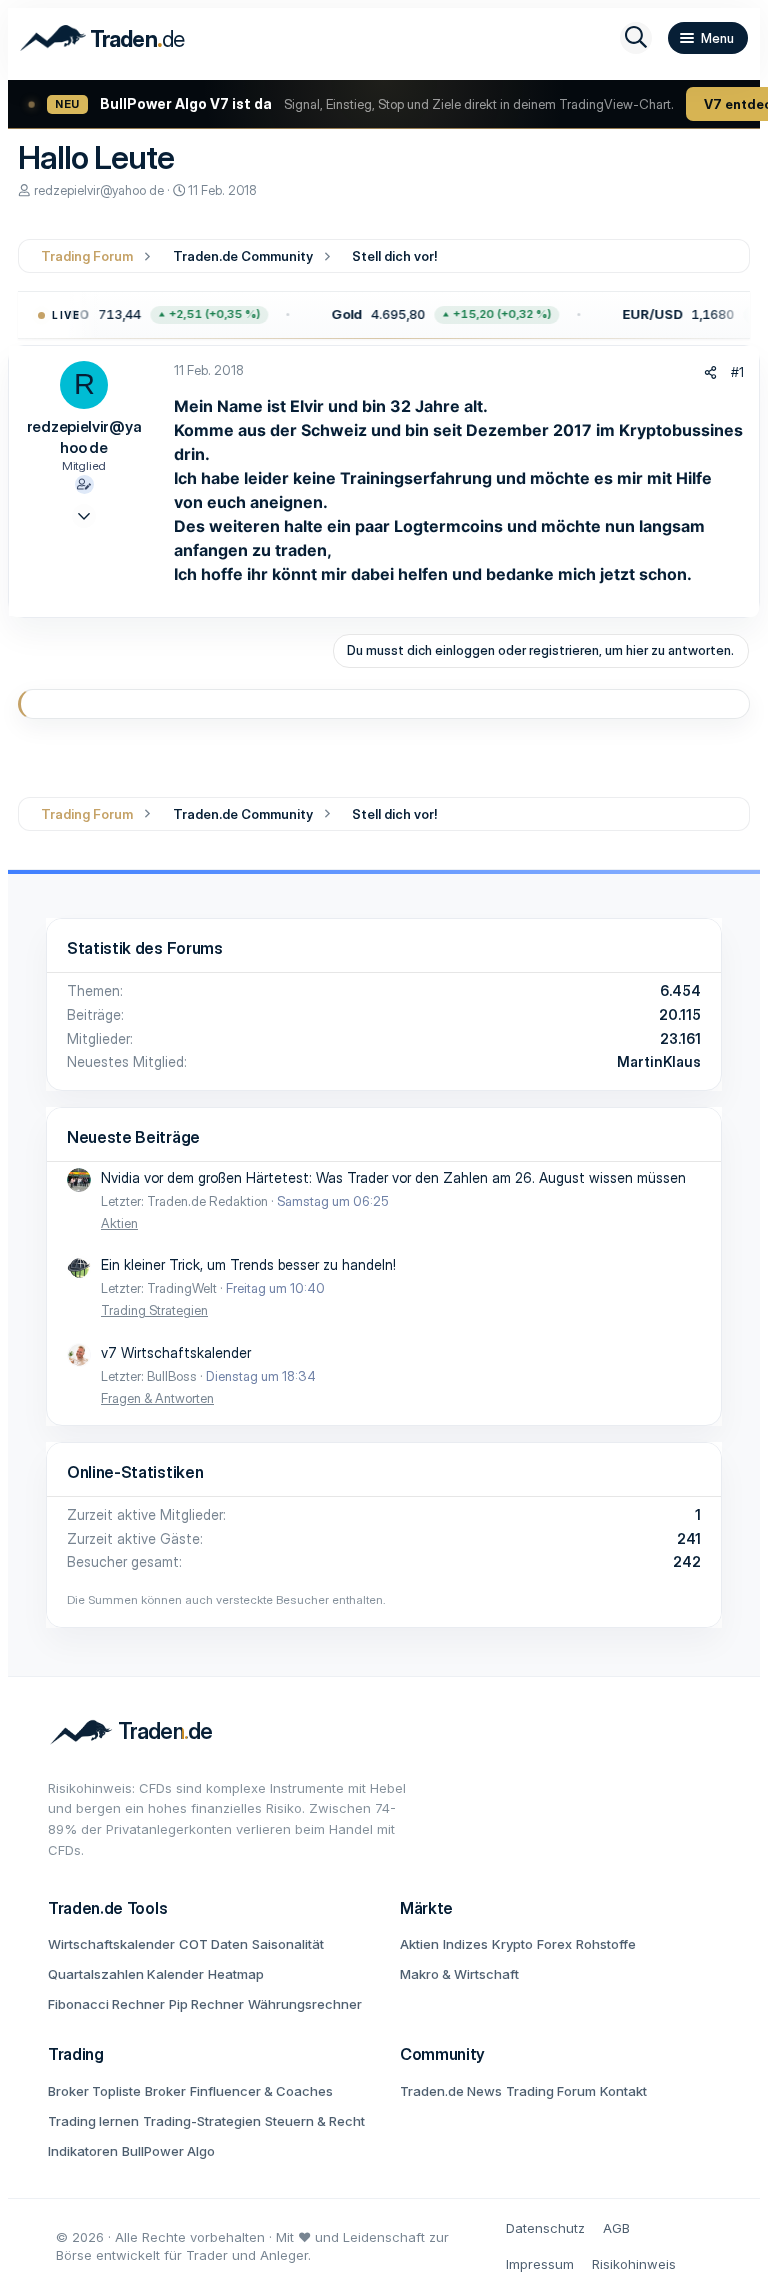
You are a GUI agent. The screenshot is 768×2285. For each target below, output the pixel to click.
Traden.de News (451, 2091)
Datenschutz (545, 2228)
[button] (440, 315)
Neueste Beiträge (133, 1137)
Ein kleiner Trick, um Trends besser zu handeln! (248, 1264)
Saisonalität (288, 1944)
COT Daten (213, 1944)
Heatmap (236, 1974)
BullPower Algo (168, 2151)
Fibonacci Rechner (106, 2004)
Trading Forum (551, 2091)
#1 (737, 372)
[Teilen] (710, 372)
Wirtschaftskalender (111, 1944)
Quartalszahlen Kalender (126, 1974)
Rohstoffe (606, 1944)
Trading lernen (93, 2121)
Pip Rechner (206, 2004)
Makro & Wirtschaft (459, 1974)
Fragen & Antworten (157, 1398)
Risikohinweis (634, 2264)
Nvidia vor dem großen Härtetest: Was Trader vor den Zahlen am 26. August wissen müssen (393, 1177)
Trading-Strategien (202, 2121)
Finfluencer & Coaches (261, 2091)
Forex (554, 1944)
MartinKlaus (659, 1061)
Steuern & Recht (315, 2121)
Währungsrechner (305, 2004)
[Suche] (636, 38)
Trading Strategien (154, 1310)
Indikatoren (83, 2151)
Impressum (540, 2264)
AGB (616, 2228)
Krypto (512, 1944)
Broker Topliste (94, 2091)
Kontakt (623, 2091)
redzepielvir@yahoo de (99, 190)
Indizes (465, 1944)
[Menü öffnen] (708, 38)
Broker (165, 2091)
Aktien (119, 1223)
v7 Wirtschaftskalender (176, 1352)
